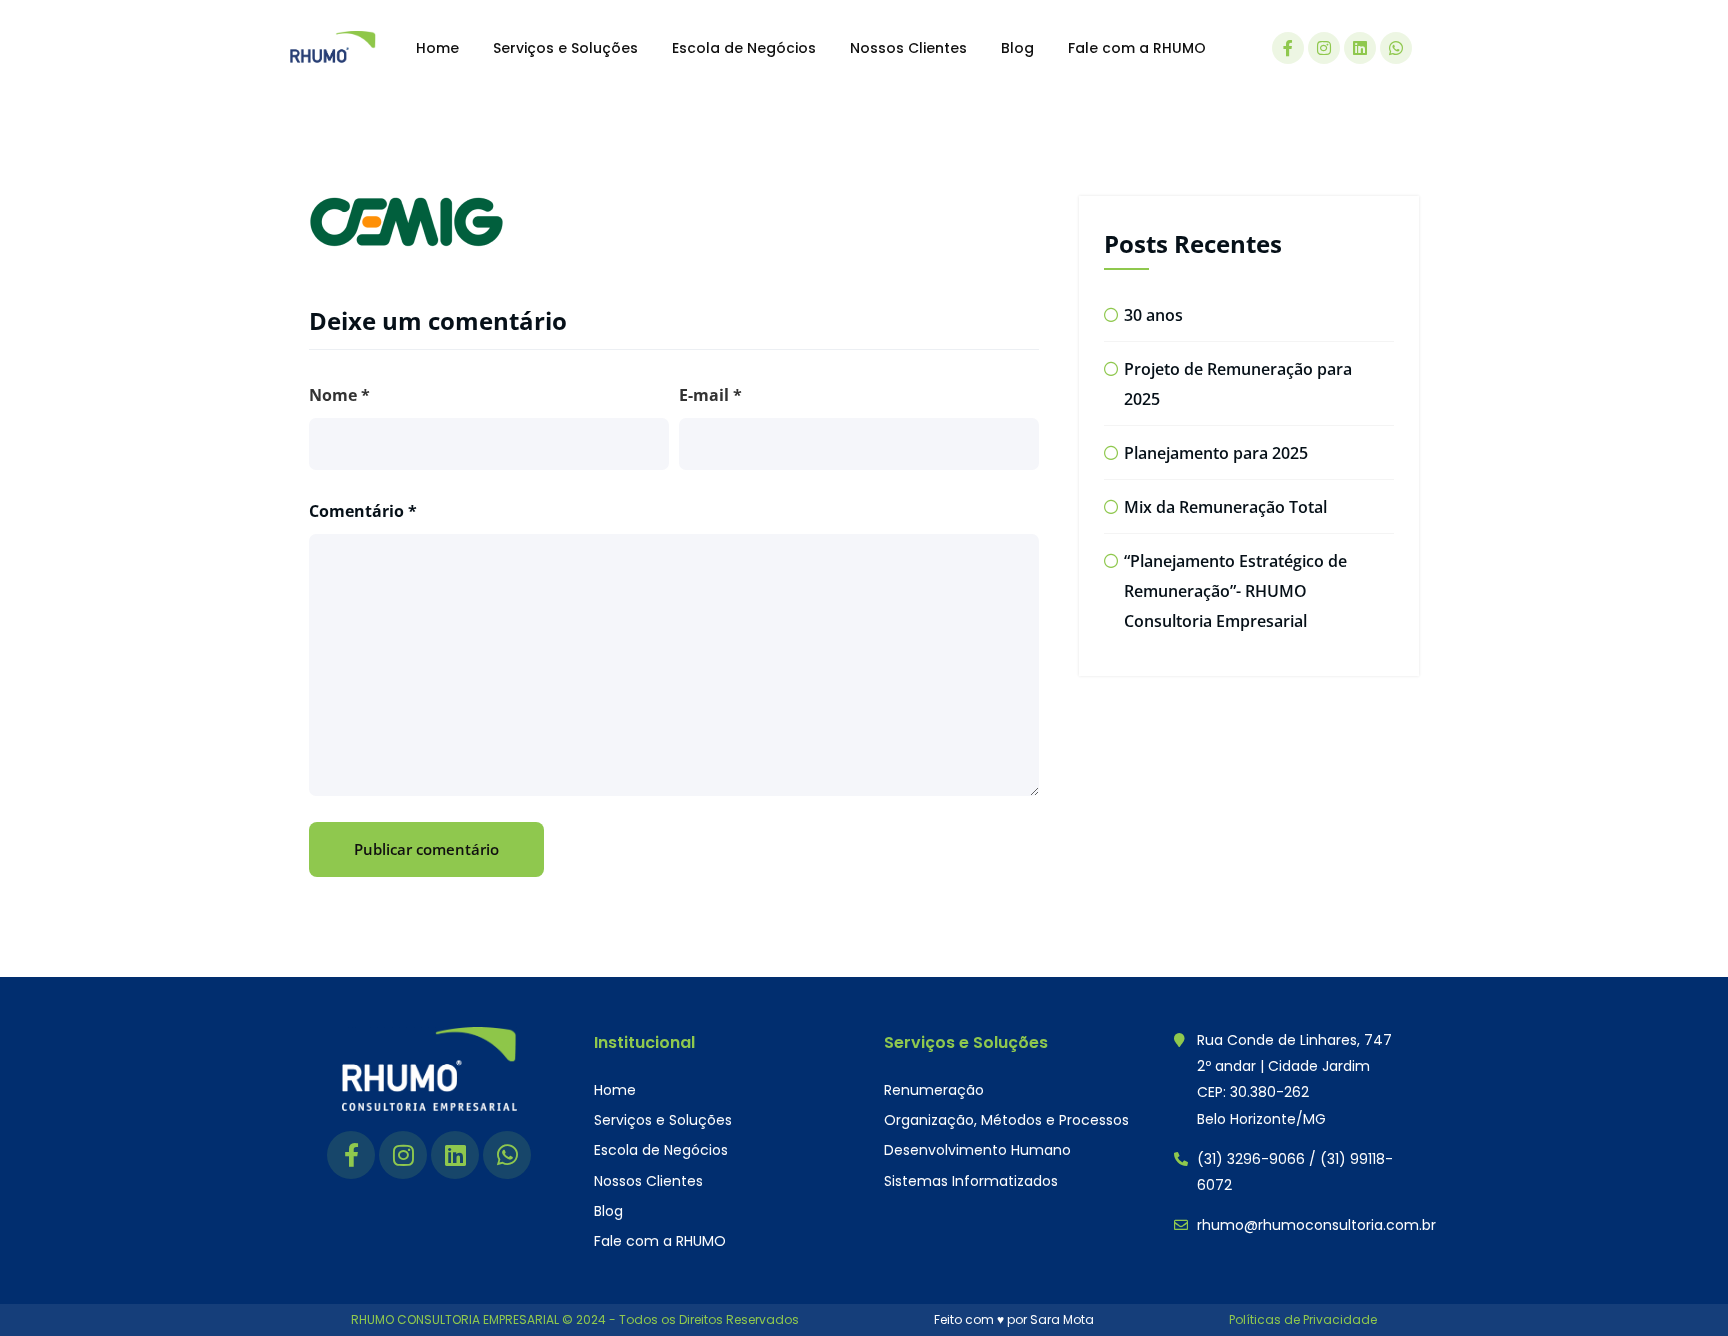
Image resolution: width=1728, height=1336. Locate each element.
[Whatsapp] (1396, 48)
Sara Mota (1062, 1319)
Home (437, 48)
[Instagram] (1324, 48)
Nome (339, 395)
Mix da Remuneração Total (1225, 507)
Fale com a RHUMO (1137, 48)
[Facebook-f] (1288, 48)
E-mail (710, 395)
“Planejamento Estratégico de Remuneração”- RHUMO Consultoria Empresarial (1235, 591)
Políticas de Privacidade (1303, 1319)
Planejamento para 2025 (1216, 453)
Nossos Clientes (908, 48)
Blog (1017, 48)
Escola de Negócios (744, 48)
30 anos (1153, 315)
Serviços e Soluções (565, 48)
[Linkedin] (1360, 48)
